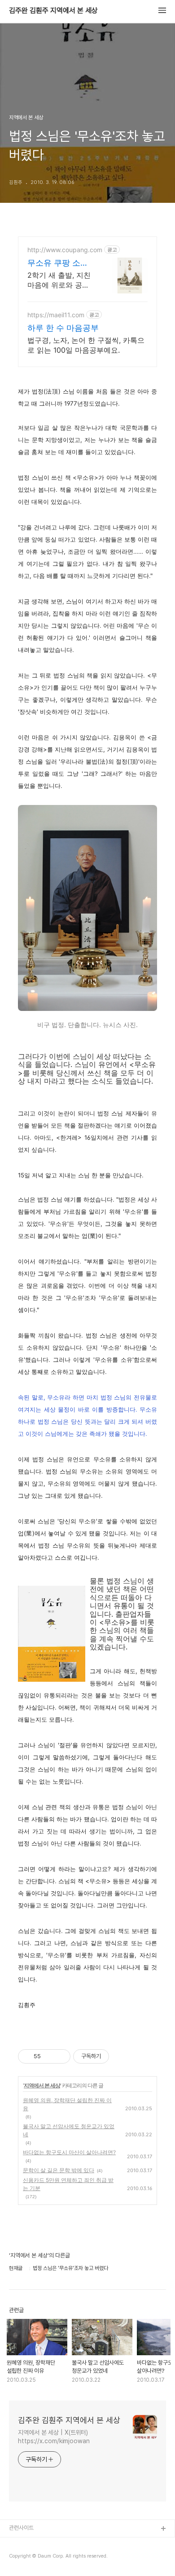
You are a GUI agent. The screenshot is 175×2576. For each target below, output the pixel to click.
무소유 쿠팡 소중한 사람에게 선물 (58, 263)
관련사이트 (21, 2528)
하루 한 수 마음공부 (63, 328)
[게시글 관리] (60, 2056)
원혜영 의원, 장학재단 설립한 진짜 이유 (67, 2104)
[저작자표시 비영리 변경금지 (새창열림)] (121, 2056)
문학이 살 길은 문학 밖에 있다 (59, 2170)
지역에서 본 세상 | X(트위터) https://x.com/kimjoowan (54, 2437)
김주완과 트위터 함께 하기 (39, 2543)
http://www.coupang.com (65, 250)
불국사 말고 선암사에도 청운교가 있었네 (69, 2130)
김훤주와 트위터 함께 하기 (39, 2558)
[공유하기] (49, 2056)
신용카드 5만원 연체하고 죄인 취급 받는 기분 (68, 2184)
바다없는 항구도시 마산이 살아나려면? (69, 2152)
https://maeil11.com (56, 315)
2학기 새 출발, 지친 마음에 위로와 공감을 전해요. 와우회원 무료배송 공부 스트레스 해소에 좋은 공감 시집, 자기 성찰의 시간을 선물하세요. (60, 280)
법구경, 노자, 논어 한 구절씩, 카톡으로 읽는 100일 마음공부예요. (86, 345)
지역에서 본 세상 (42, 2085)
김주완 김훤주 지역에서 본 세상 (53, 11)
